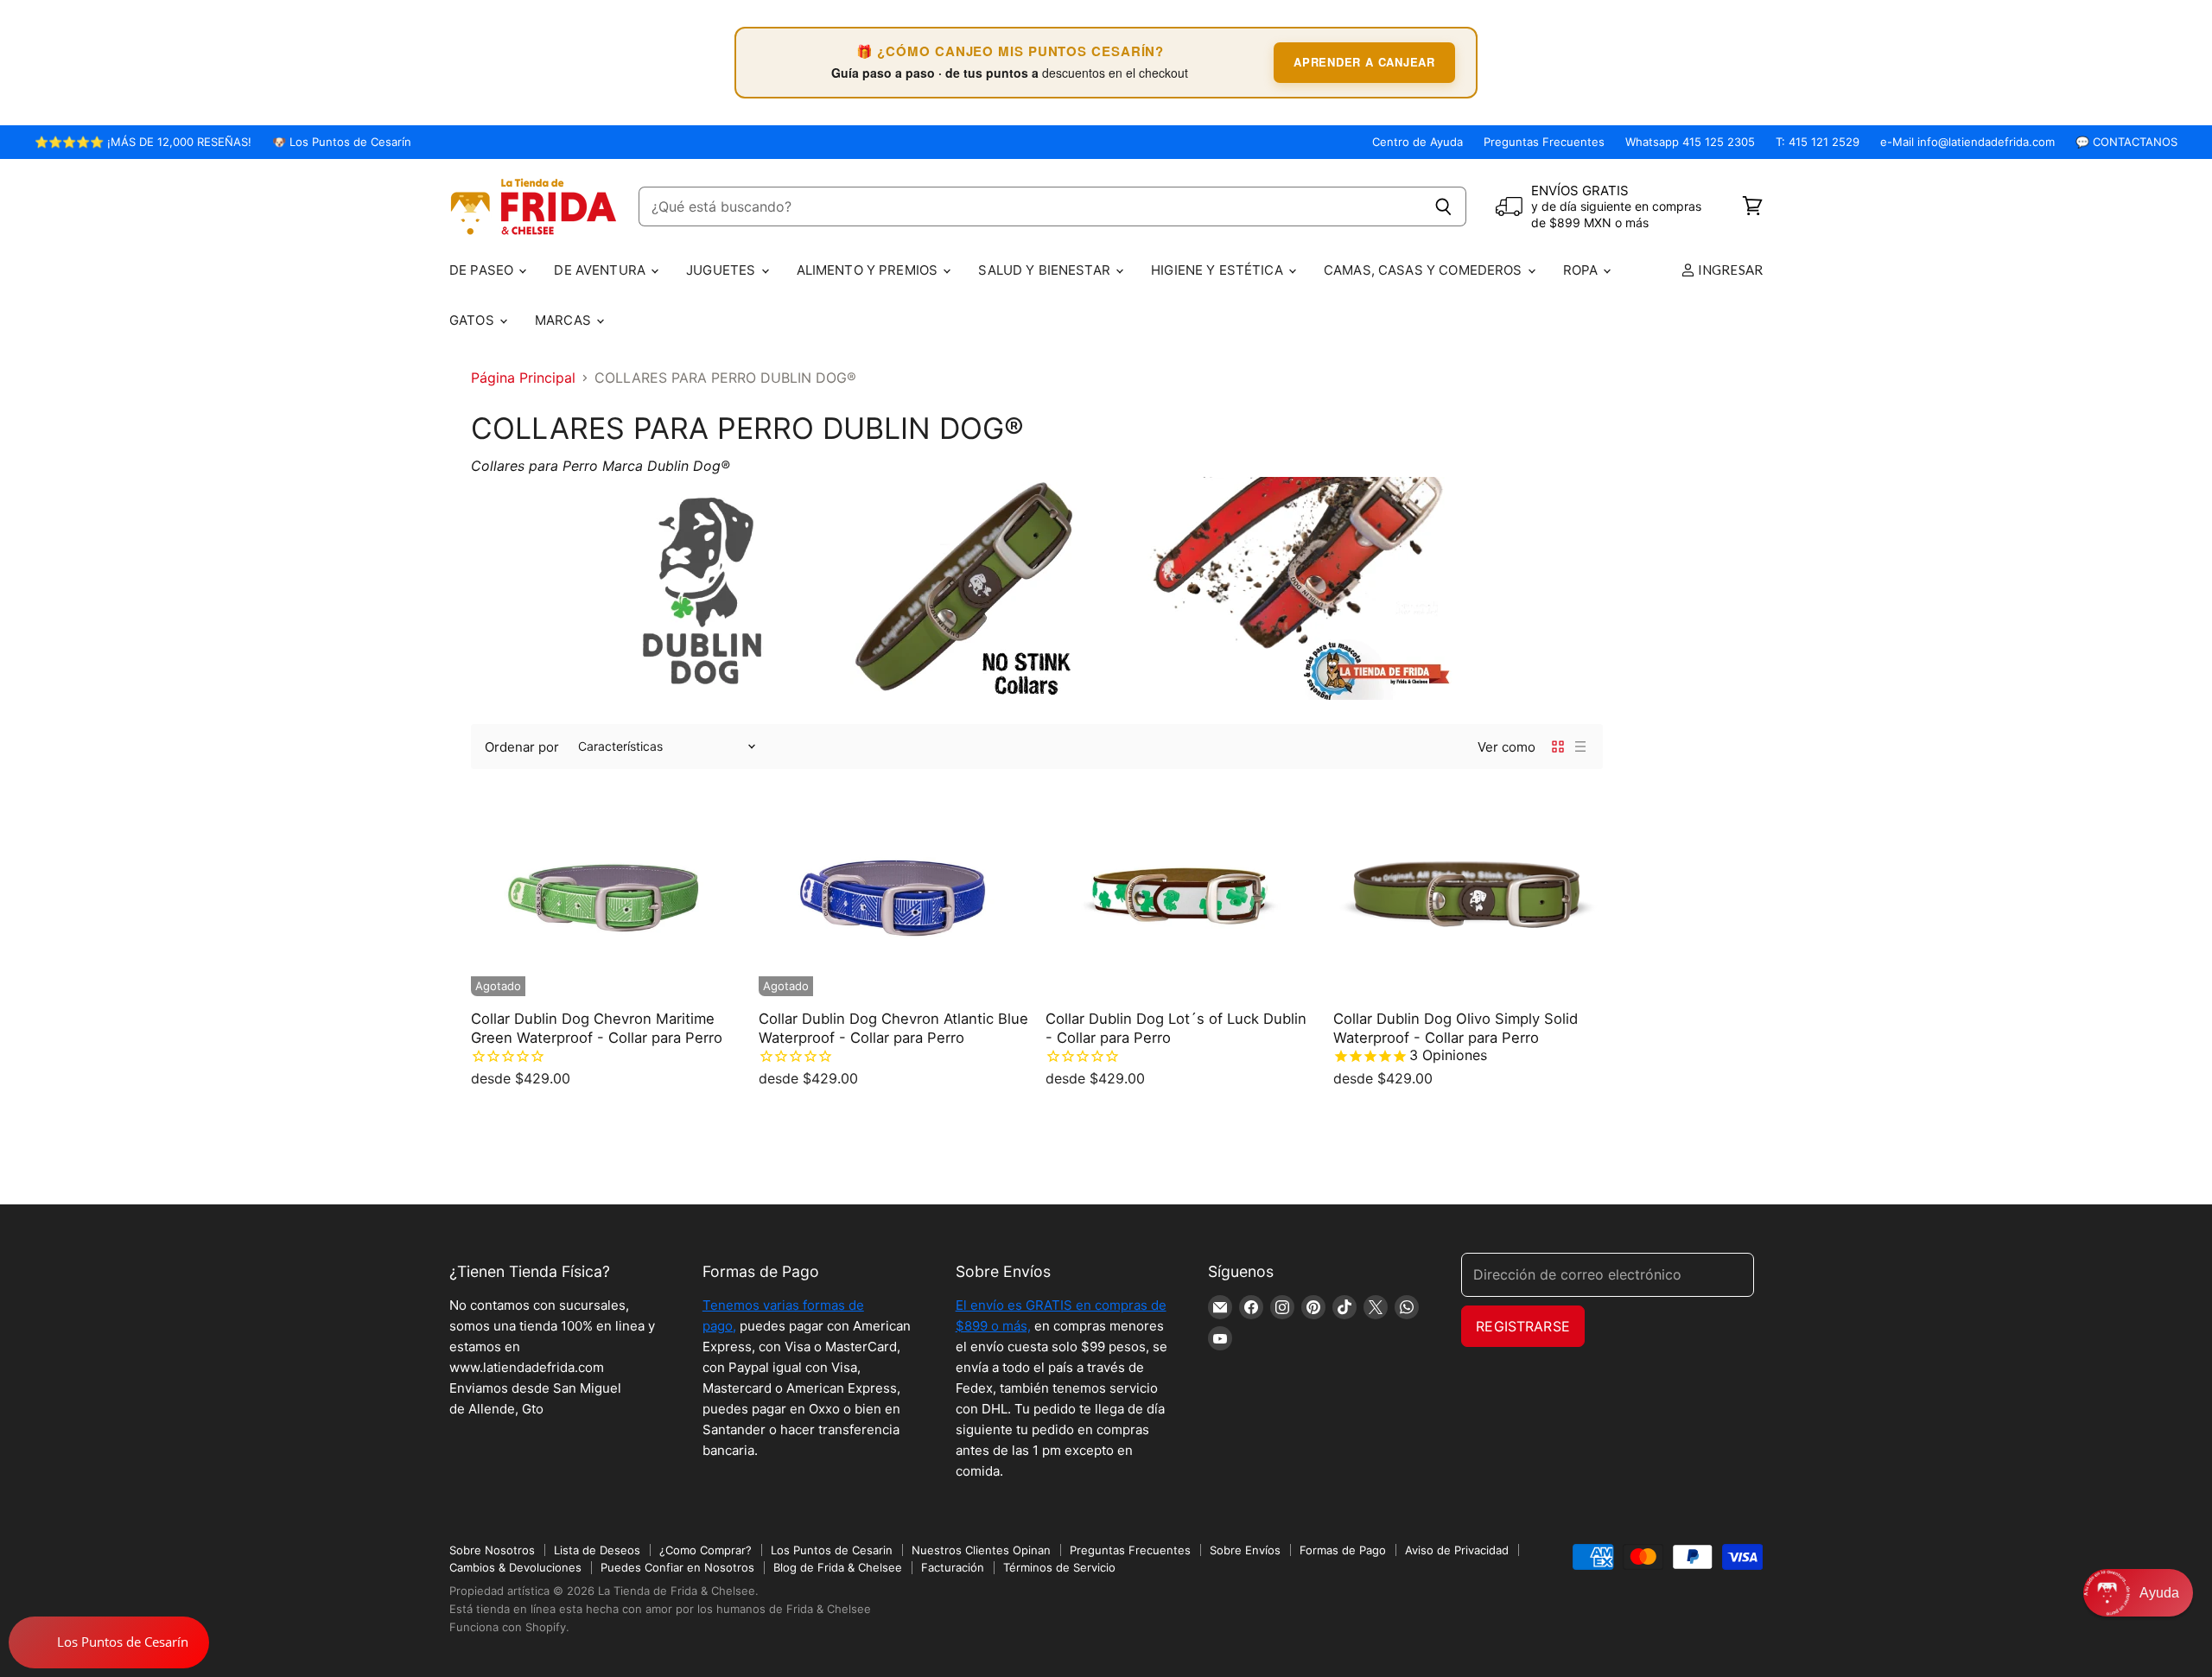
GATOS (474, 320)
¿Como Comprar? (706, 1550)
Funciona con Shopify (508, 1627)
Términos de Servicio (1059, 1567)
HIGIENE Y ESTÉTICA (1219, 270)
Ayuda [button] (2159, 1593)
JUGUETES (722, 270)
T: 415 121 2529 (1818, 142)
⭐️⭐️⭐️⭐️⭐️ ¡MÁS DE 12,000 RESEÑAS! (143, 142)
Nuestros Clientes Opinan (981, 1550)
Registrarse (1523, 1326)
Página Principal (523, 378)
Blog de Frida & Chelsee (838, 1567)
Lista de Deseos (597, 1550)
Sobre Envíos (1245, 1550)
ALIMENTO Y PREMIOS (869, 270)
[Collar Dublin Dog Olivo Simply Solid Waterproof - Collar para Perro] (1468, 894)
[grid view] (1558, 746)
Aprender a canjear (1364, 62)
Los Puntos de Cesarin (832, 1550)
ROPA (1583, 270)
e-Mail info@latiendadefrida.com (1967, 142)
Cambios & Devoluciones (515, 1567)
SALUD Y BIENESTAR (1046, 270)
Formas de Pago (1343, 1550)
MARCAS (565, 320)
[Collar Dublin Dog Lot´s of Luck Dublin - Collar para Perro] (1181, 894)
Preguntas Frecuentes (1544, 142)
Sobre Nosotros (492, 1550)
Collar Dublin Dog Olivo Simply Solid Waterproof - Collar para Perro (1456, 1028)
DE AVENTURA (601, 270)
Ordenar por (522, 747)
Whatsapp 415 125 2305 (1690, 142)
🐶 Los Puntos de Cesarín (342, 142)
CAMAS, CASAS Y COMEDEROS (1425, 270)
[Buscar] (1443, 206)
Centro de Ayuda (1417, 142)
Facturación (953, 1567)
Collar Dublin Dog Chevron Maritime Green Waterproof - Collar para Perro (597, 1028)
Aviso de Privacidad (1457, 1550)
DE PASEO (483, 270)
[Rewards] (109, 1642)
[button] (2138, 1593)
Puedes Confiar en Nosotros (677, 1567)
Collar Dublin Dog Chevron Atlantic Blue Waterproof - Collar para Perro (893, 1028)
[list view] (1580, 746)
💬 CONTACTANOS (2126, 142)
